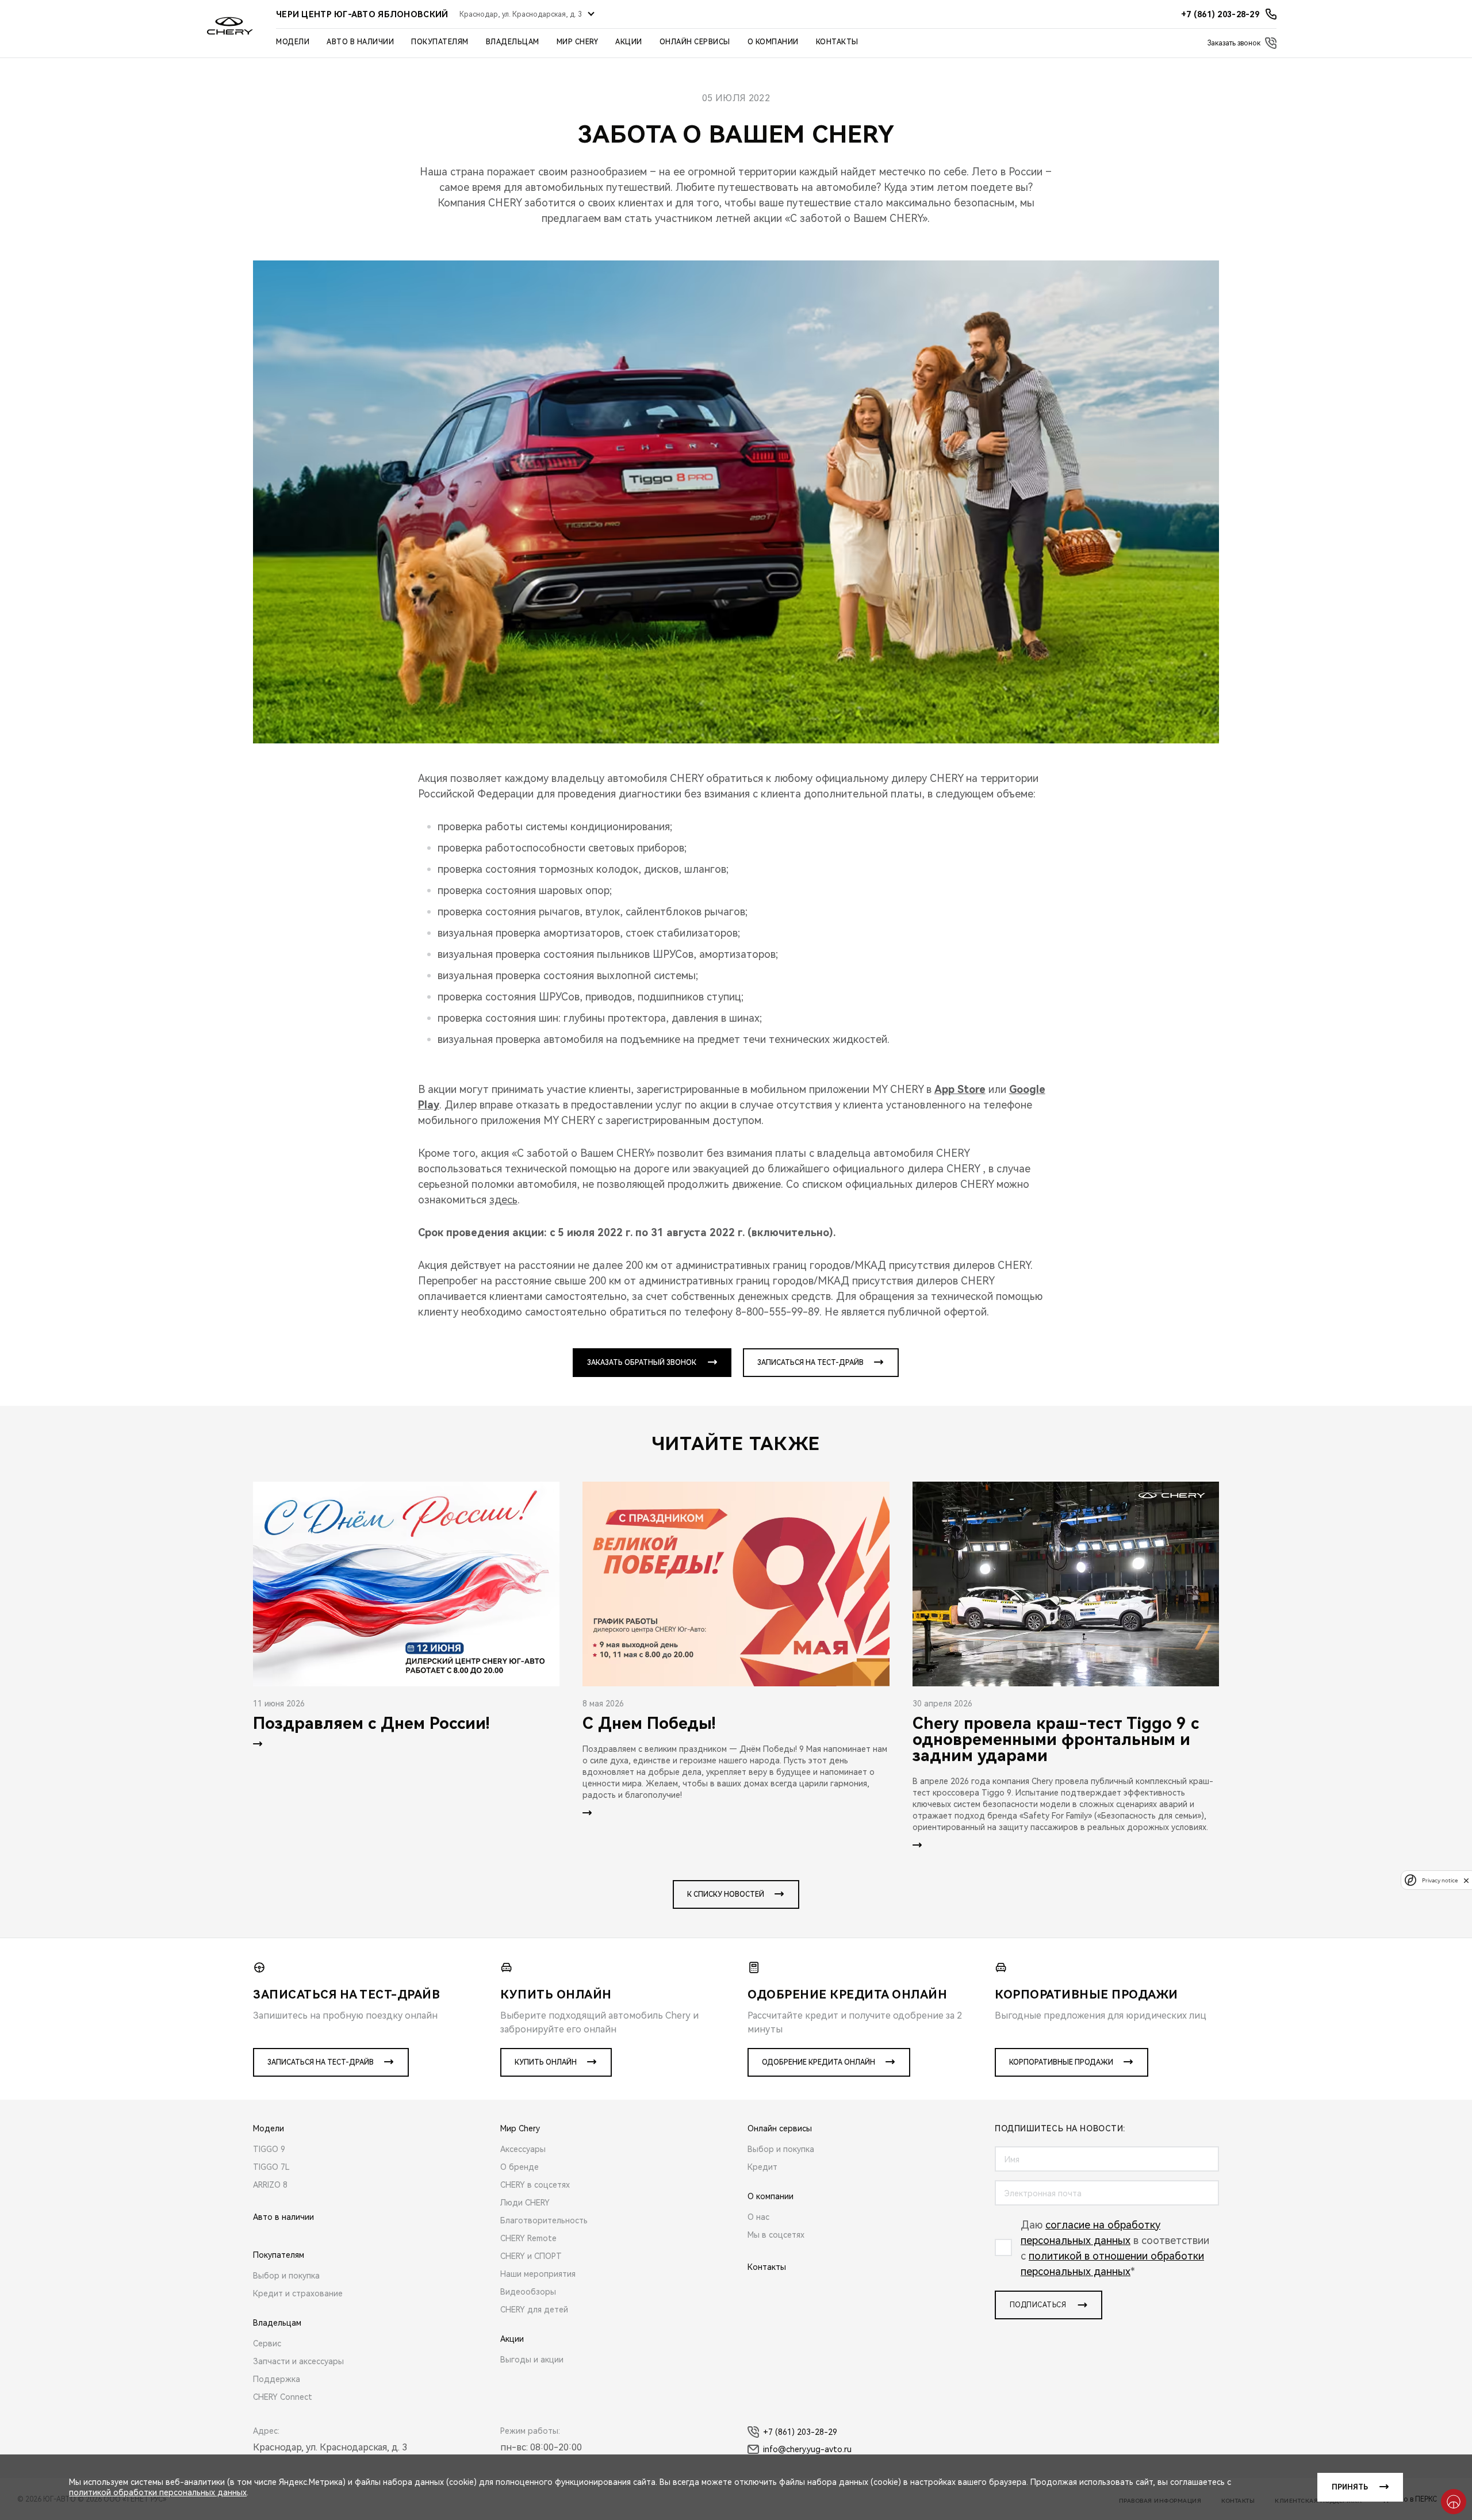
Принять (1350, 2487)
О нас (758, 2217)
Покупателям (440, 42)
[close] (1466, 1880)
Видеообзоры (528, 2292)
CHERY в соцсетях (535, 2185)
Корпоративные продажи (1061, 2062)
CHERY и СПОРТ (531, 2256)
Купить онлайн (546, 2062)
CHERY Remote (528, 2238)
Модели (293, 42)
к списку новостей (726, 1894)
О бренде (520, 2167)
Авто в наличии (360, 42)
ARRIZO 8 (270, 2185)
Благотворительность (544, 2220)
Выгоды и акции (532, 2360)
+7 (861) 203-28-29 (800, 2432)
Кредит (762, 2167)
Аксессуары (523, 2149)
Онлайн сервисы (695, 42)
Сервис (267, 2343)
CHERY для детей (534, 2310)
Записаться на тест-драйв (810, 1363)
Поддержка (277, 2379)
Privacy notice (1440, 1880)
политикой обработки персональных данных (158, 2492)
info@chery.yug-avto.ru (807, 2449)
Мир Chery (578, 42)
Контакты (837, 42)
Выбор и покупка (286, 2276)
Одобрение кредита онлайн (819, 2062)
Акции (629, 42)
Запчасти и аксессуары (298, 2361)
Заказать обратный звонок (642, 1363)
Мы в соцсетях (776, 2235)
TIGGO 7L (271, 2167)
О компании (773, 42)
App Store (960, 1089)
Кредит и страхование (298, 2293)
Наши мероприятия (538, 2274)
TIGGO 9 (269, 2149)
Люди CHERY (525, 2203)
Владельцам (513, 42)
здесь (503, 1200)
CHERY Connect (283, 2397)
